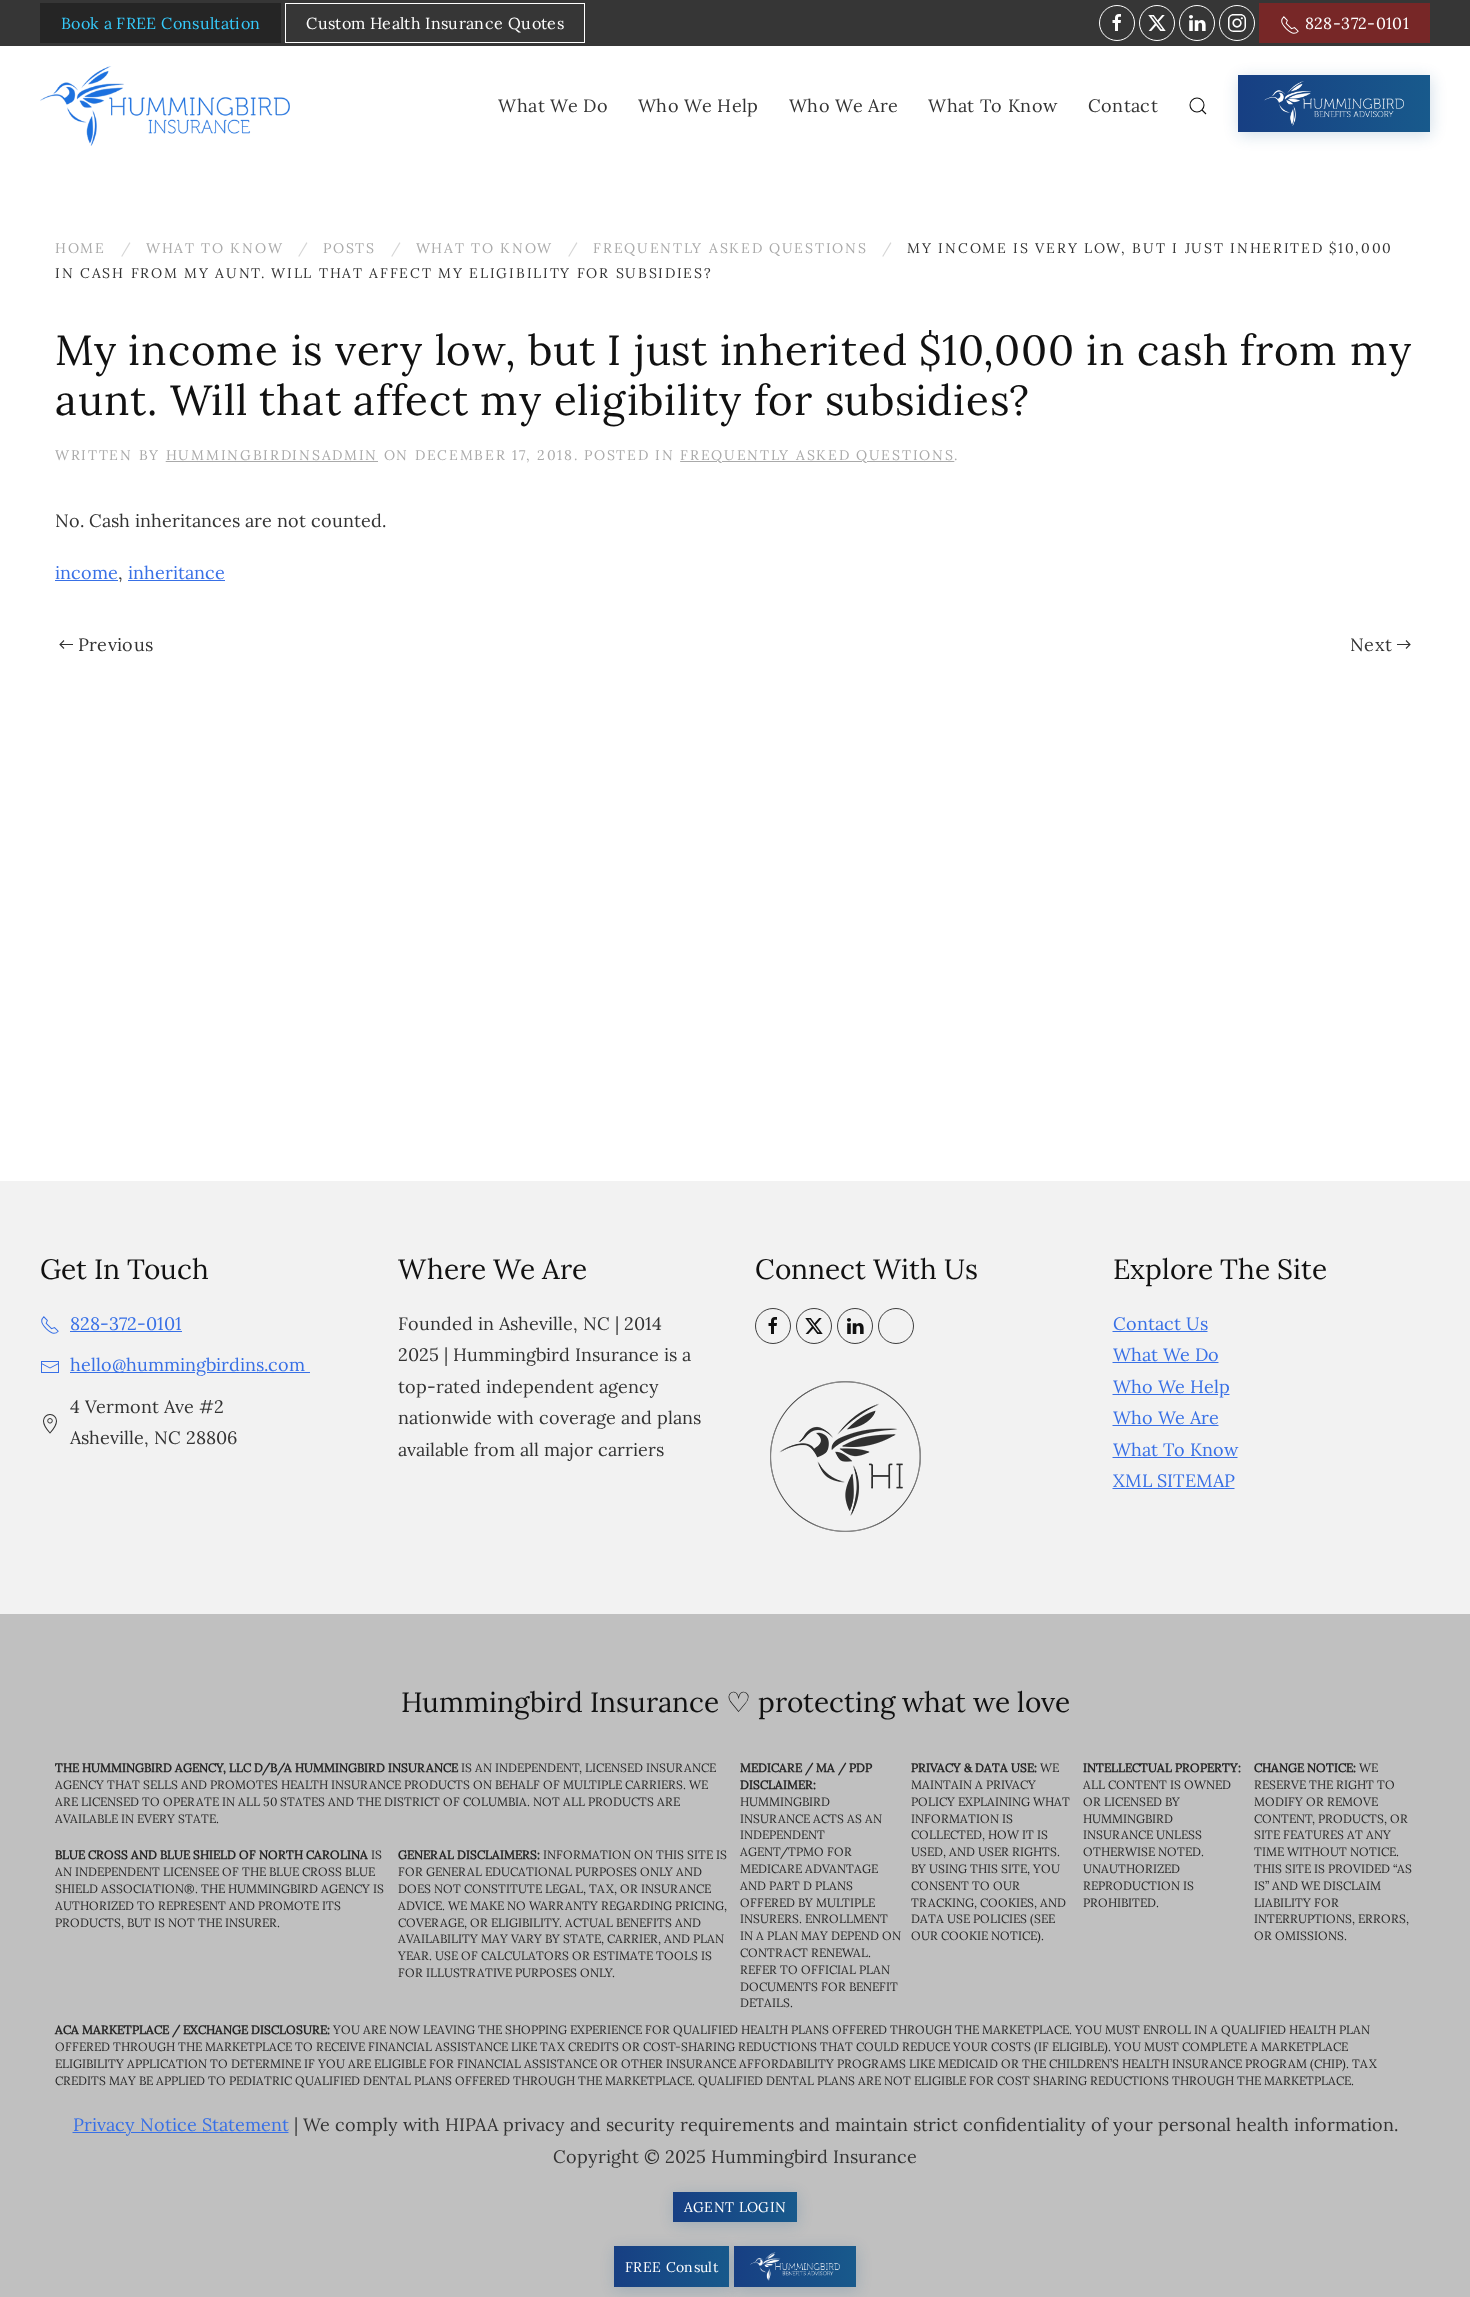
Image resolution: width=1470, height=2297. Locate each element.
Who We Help (1171, 1386)
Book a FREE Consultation (160, 23)
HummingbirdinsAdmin (272, 455)
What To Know (1175, 1449)
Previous (116, 644)
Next (1371, 644)
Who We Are (1166, 1417)
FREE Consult (671, 2267)
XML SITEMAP (1174, 1480)
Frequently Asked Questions (817, 455)
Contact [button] (1123, 105)
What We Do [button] (553, 105)
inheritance (176, 572)
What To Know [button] (992, 105)
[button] (1198, 106)
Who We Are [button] (844, 105)
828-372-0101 (1354, 23)
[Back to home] (169, 106)
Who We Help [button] (698, 105)
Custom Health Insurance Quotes (435, 23)
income (86, 572)
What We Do (1166, 1354)
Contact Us (1160, 1323)
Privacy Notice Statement (181, 2124)
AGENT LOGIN (735, 2207)
